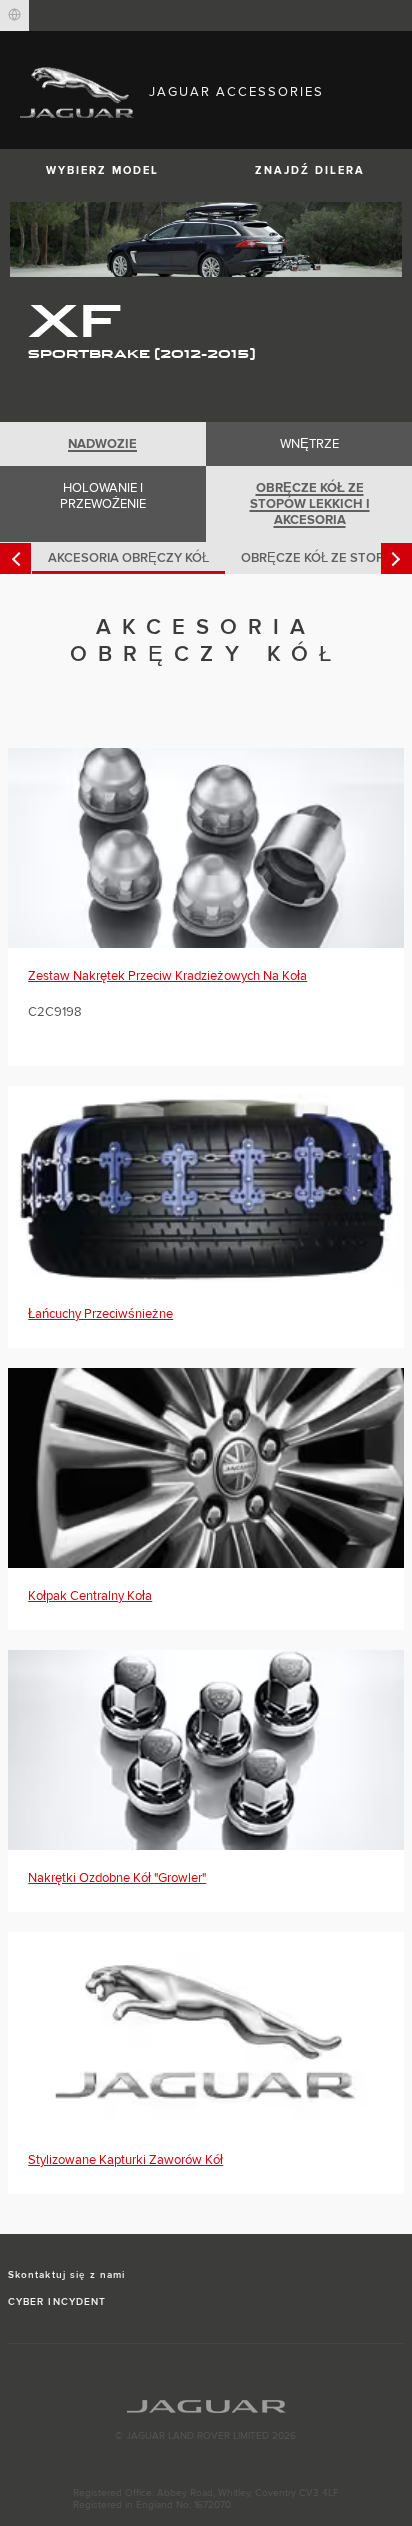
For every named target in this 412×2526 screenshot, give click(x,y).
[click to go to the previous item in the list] (15, 558)
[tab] (103, 444)
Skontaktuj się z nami (66, 2275)
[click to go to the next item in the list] (396, 558)
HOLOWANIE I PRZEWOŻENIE (103, 496)
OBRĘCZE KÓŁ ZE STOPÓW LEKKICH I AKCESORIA (310, 504)
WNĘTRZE (309, 444)
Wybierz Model (102, 170)
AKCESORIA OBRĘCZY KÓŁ (128, 558)
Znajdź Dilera (310, 170)
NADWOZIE (102, 444)
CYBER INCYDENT (57, 2302)
